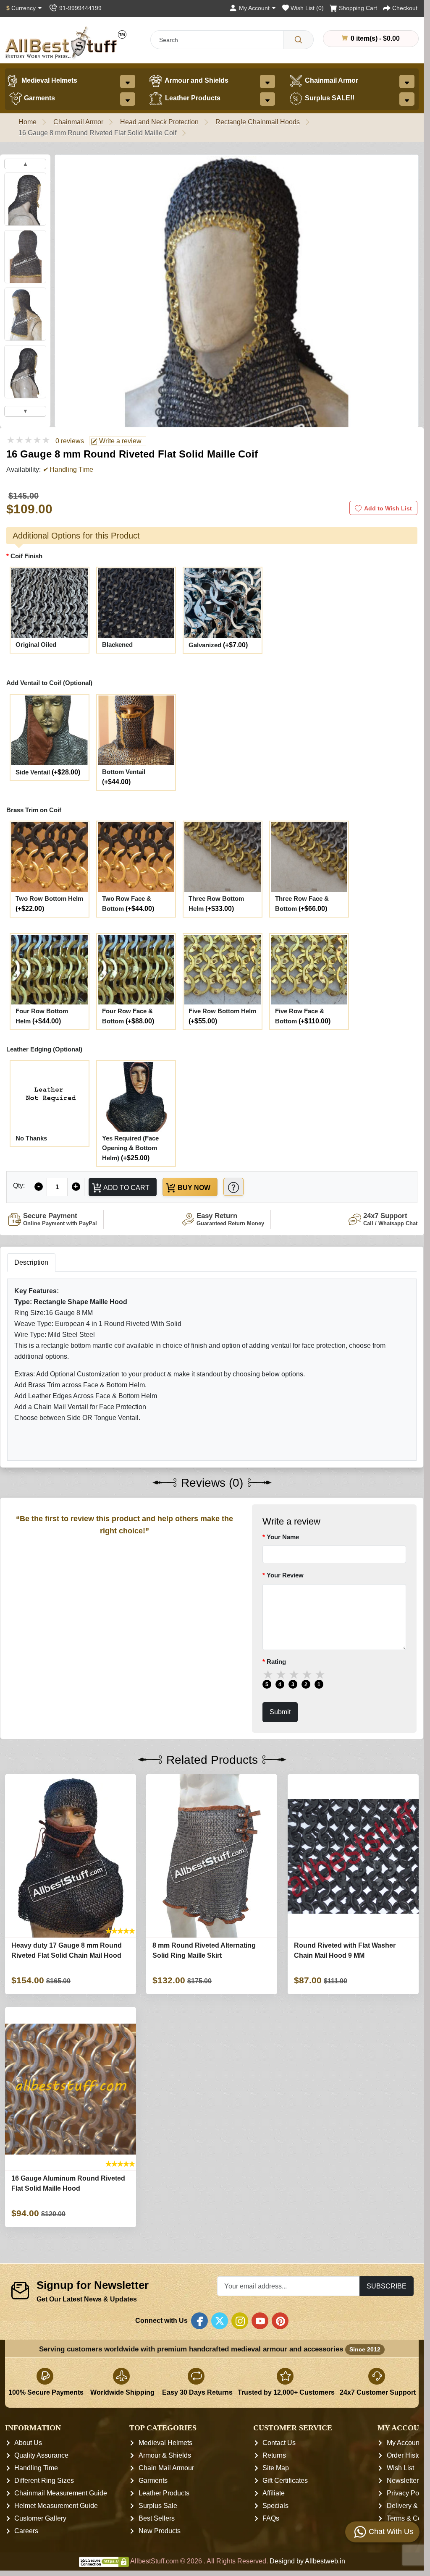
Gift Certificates (285, 2481)
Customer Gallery (40, 2519)
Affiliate (274, 2494)
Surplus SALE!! (329, 98)
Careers (26, 2531)
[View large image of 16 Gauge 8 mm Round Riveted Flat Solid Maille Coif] (25, 199)
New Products (160, 2531)
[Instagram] (240, 2321)
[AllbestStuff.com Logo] (66, 43)
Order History (406, 2456)
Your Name (283, 1537)
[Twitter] (220, 2321)
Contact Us (279, 2443)
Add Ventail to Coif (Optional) (49, 683)
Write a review (119, 441)
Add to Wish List (388, 508)
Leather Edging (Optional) (44, 1049)
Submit (280, 1712)
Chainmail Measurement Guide (61, 2494)
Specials (275, 2506)
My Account (404, 2443)
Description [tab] (31, 1262)
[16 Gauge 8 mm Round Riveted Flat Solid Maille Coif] (237, 382)
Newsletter (403, 2481)
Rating (276, 1662)
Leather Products (192, 98)
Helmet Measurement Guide (56, 2506)
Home (28, 122)
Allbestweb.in (325, 2562)
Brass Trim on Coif (34, 810)
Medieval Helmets (49, 80)
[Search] (298, 40)
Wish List (400, 2468)
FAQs (271, 2519)
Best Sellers (157, 2519)
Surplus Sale (158, 2506)
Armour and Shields (196, 80)
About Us (28, 2443)
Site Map (276, 2468)
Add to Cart (126, 1187)
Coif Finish (26, 556)
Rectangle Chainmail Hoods (258, 122)
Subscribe (387, 2286)
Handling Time (36, 2468)
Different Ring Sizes (44, 2481)
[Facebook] (199, 2321)
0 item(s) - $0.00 (374, 38)
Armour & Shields (165, 2456)
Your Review (285, 1575)
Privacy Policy (408, 2494)
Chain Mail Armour (166, 2468)
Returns (274, 2456)
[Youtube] (260, 2321)
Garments (39, 98)
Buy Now (193, 1187)
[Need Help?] (233, 1187)
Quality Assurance (41, 2456)
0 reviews (70, 441)
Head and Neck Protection (159, 122)
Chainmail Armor (331, 80)
